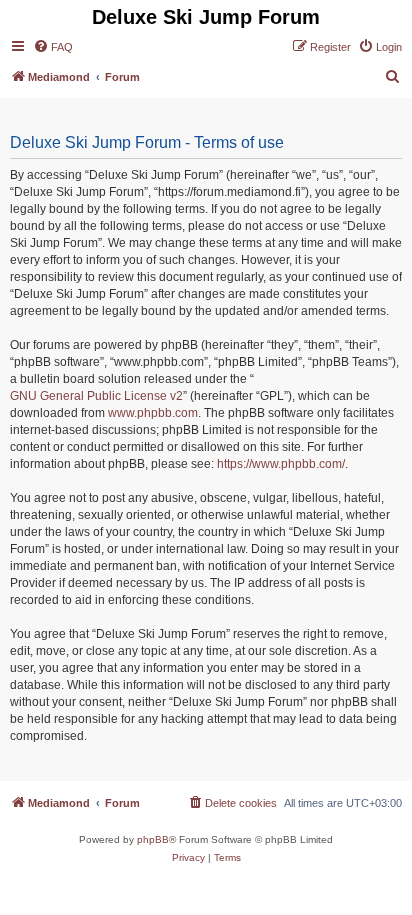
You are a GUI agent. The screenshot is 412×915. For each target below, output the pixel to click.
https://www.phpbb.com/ (281, 464)
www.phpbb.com (153, 413)
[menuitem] (53, 47)
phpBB (153, 839)
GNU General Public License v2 (96, 396)
